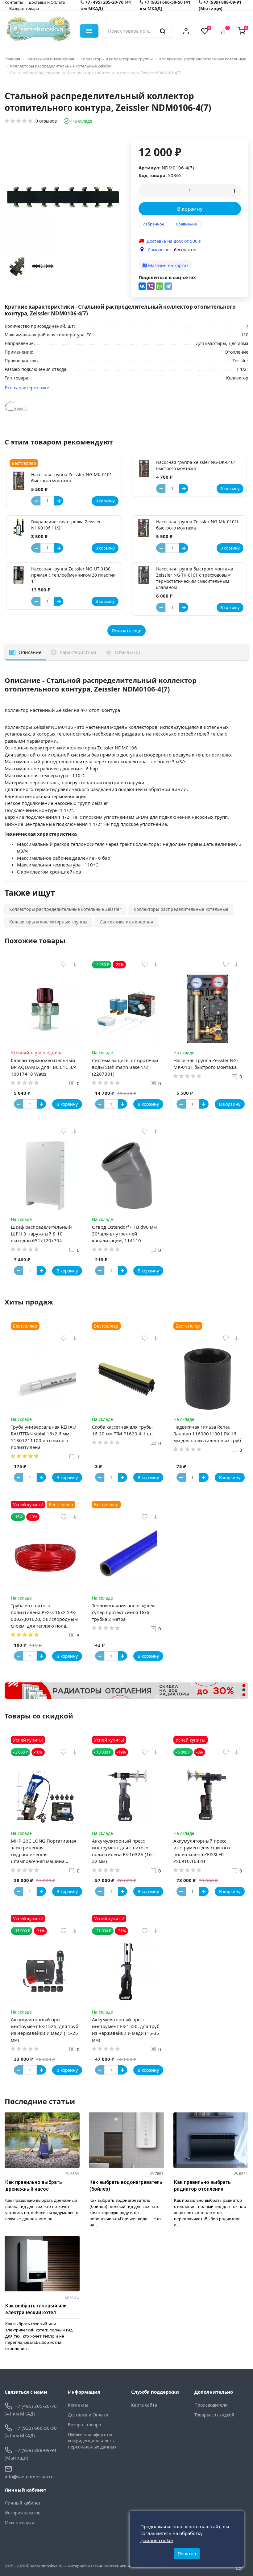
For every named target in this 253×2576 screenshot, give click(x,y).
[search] (163, 31)
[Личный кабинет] (186, 31)
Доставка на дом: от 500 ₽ (174, 241)
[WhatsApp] (160, 286)
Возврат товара (24, 8)
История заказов (23, 2513)
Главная (12, 59)
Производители (211, 2405)
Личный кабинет (23, 2503)
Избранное (153, 224)
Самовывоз (160, 250)
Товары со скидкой (214, 2415)
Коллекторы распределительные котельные (203, 59)
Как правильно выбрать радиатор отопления (202, 2186)
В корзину (190, 209)
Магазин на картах (168, 265)
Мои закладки (19, 2523)
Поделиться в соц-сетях (167, 277)
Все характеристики (27, 387)
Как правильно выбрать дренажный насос (34, 2186)
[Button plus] (59, 501)
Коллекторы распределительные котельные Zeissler (61, 66)
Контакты (78, 2405)
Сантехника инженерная (50, 59)
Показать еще (126, 631)
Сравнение (186, 224)
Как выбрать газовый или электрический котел (36, 2309)
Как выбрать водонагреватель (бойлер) (126, 2186)
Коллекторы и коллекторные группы (117, 59)
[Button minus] (36, 501)
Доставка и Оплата (88, 2415)
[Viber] (151, 286)
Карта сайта (144, 2405)
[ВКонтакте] (142, 286)
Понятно (187, 2554)
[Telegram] (168, 286)
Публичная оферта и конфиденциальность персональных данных (92, 2441)
